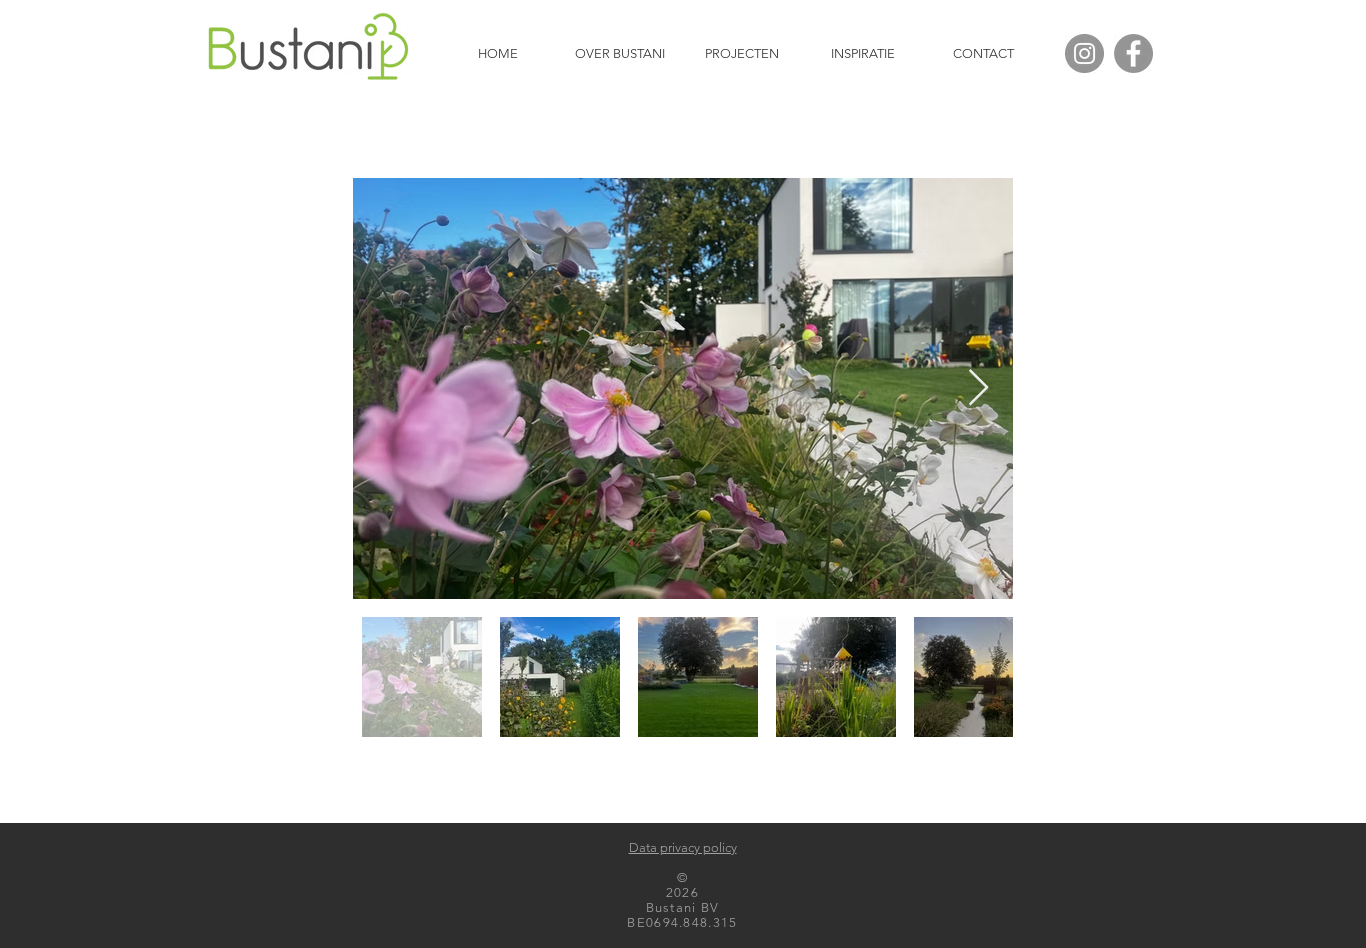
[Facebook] (1133, 53)
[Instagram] (1084, 53)
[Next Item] (978, 388)
